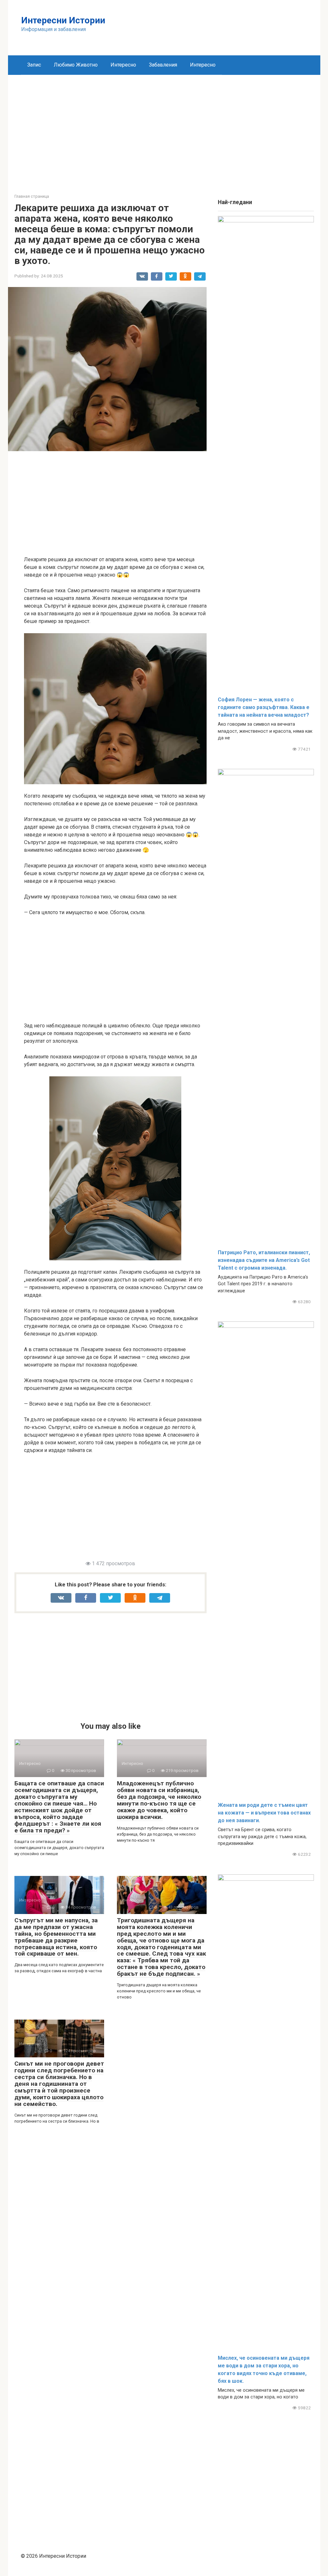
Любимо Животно (76, 65)
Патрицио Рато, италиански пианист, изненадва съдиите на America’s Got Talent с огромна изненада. (264, 1260)
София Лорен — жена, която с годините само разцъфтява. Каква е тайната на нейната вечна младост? (264, 707)
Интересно (123, 65)
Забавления (163, 65)
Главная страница (32, 196)
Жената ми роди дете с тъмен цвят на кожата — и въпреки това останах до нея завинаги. (264, 1813)
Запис (34, 65)
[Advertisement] (164, 129)
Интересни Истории (63, 20)
